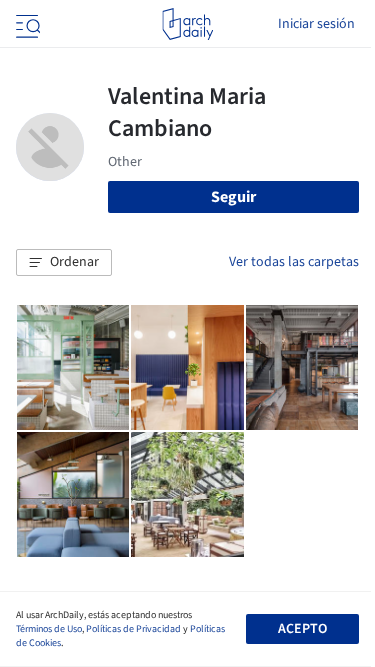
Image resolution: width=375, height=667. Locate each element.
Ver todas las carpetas (294, 262)
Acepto (302, 629)
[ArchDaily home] (187, 24)
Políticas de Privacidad (133, 629)
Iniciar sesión (316, 24)
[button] (64, 263)
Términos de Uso (49, 629)
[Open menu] (26, 24)
